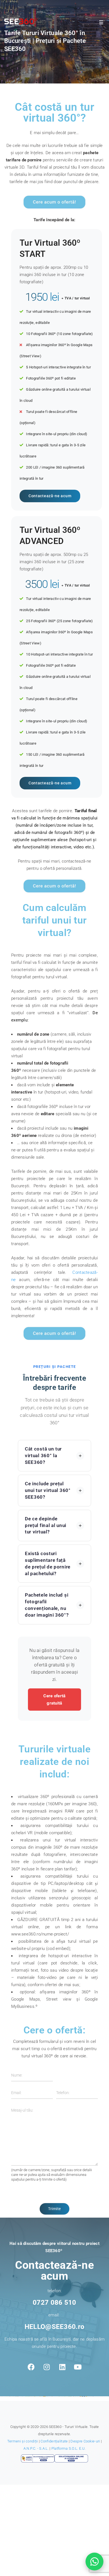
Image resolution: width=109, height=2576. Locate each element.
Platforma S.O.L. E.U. (68, 2448)
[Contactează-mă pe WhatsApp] (94, 2562)
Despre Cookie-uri (85, 2441)
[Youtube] (78, 2367)
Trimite (54, 2209)
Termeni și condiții (23, 2441)
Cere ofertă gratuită (54, 1700)
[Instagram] (47, 2367)
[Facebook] (31, 2367)
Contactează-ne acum (50, 496)
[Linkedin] (62, 2367)
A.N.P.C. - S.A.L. (36, 2448)
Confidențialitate (54, 2441)
